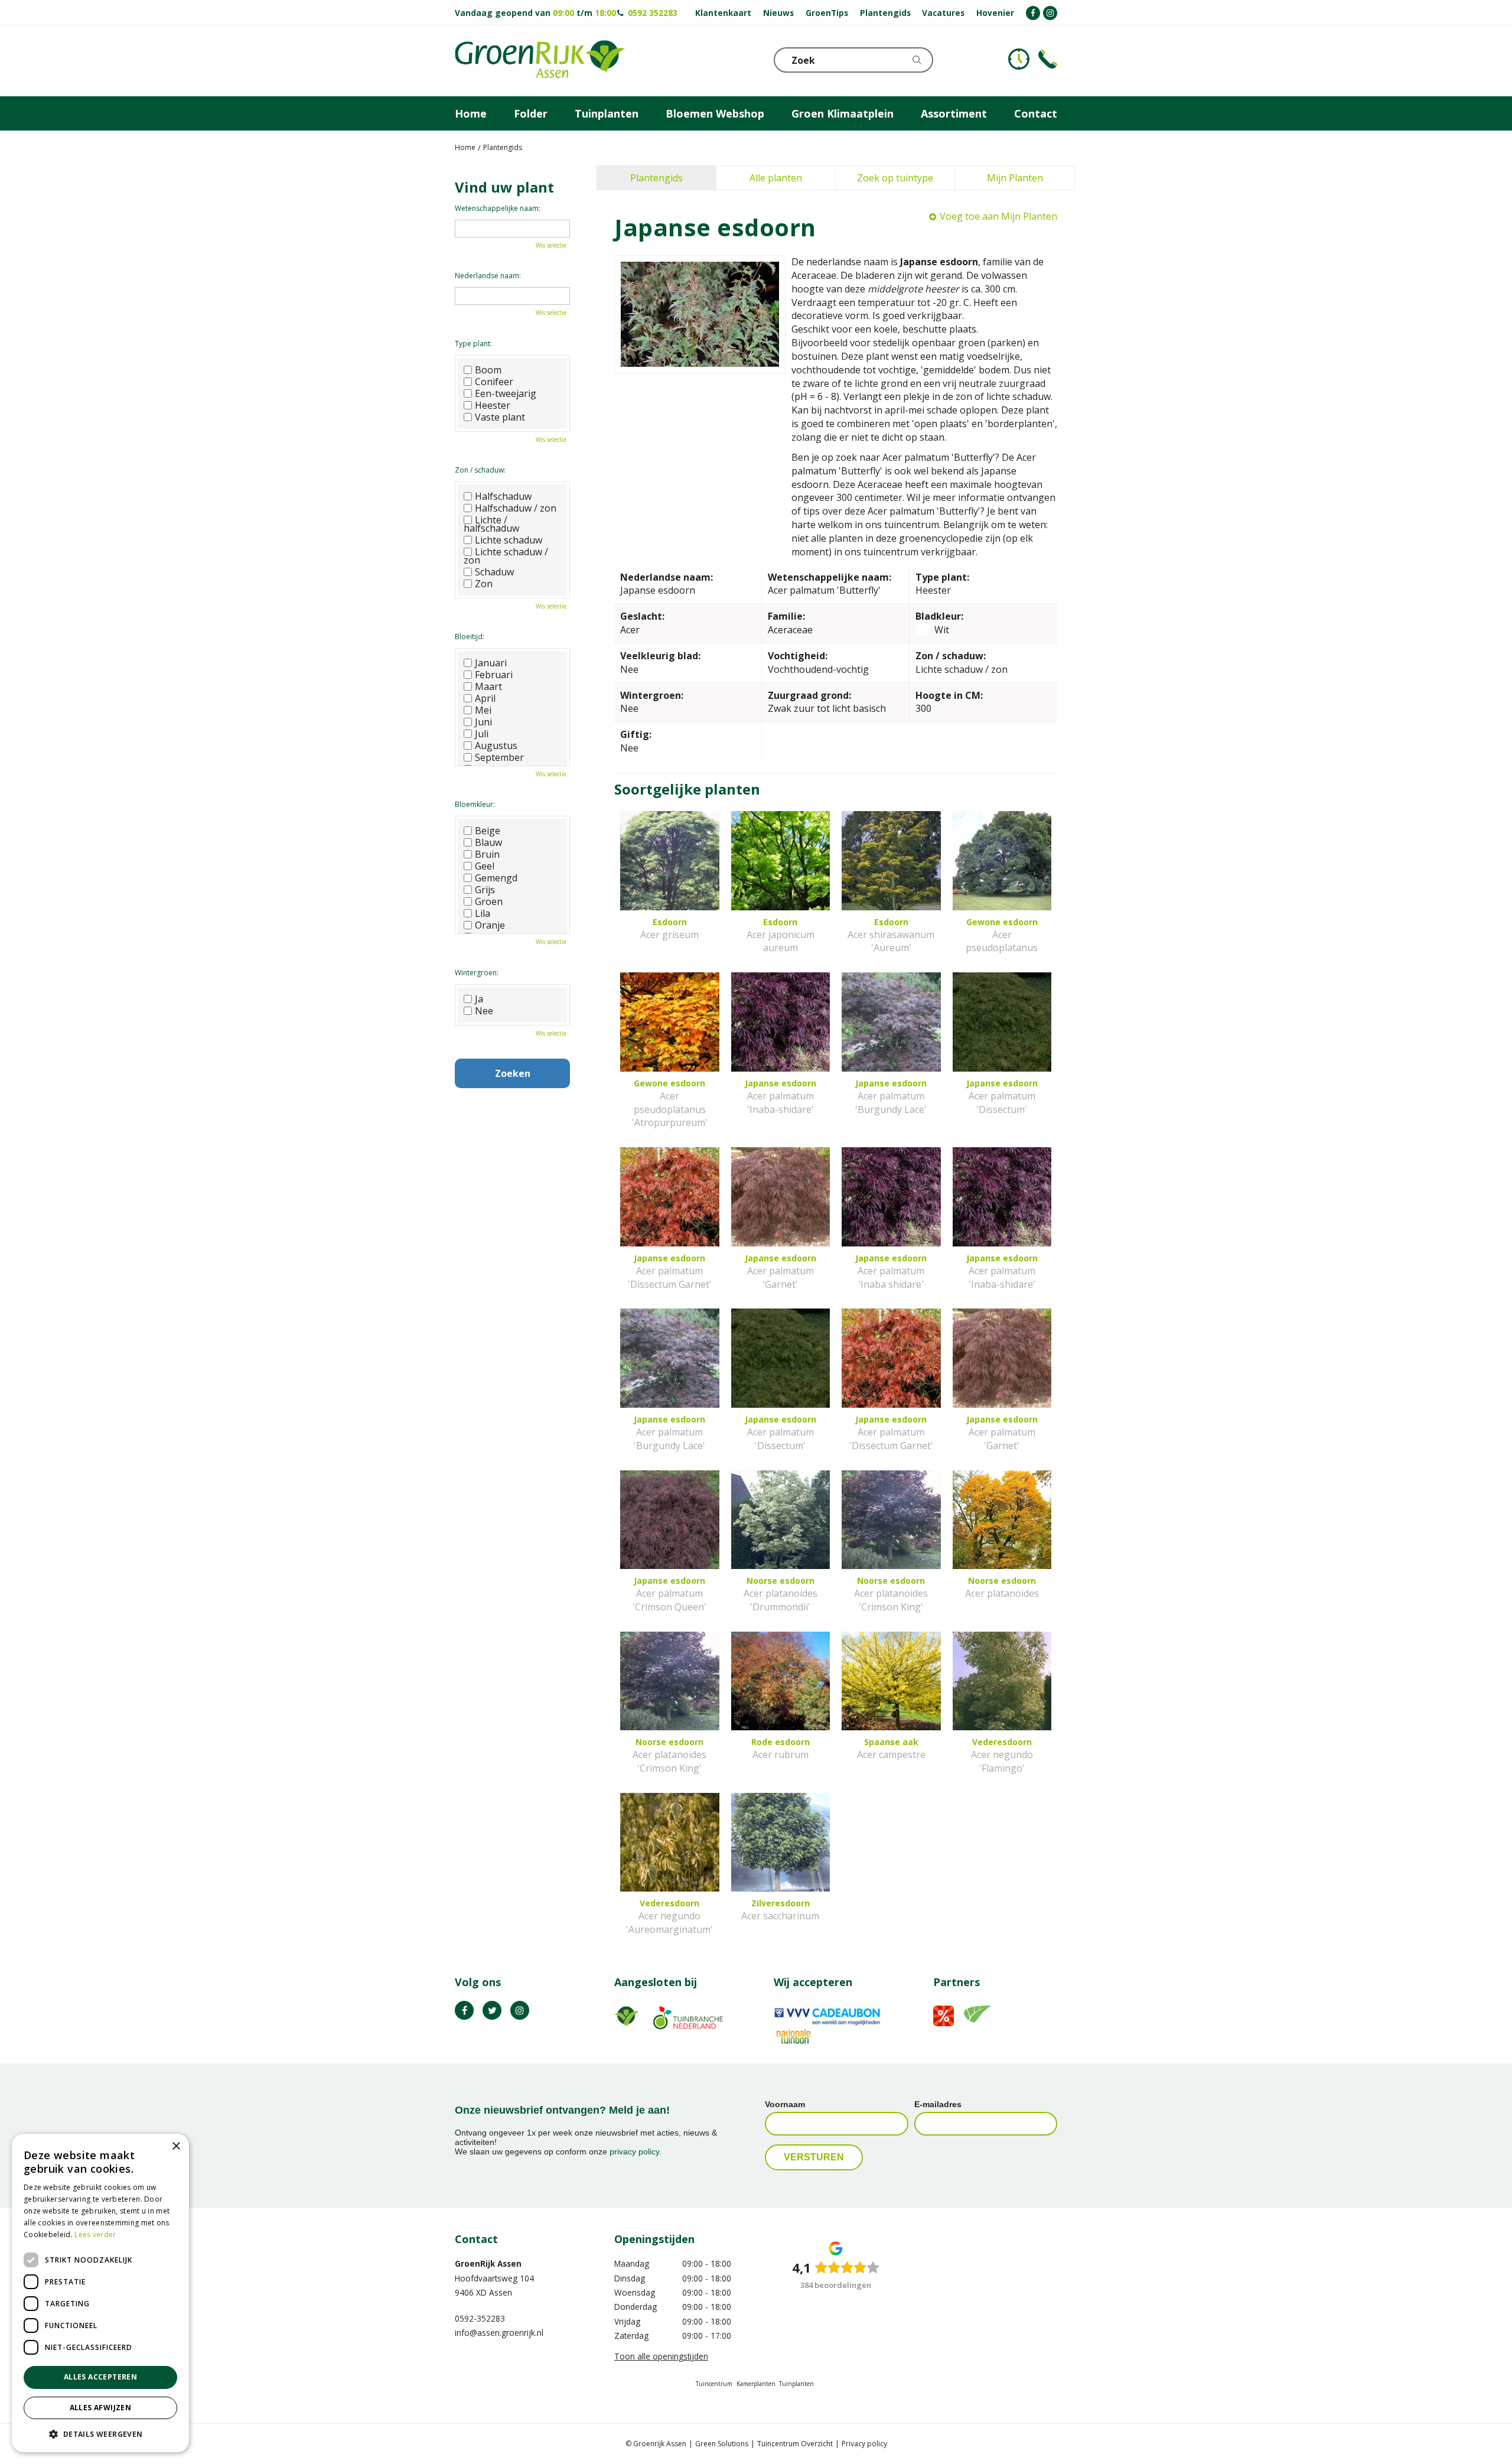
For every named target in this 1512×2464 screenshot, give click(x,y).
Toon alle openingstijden (661, 2356)
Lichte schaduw (509, 540)
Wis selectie (551, 245)
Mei (483, 710)
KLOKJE (1019, 59)
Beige (488, 831)
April (485, 698)
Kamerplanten (756, 2384)
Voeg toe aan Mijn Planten (998, 216)
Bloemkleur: (475, 804)
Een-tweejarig (506, 393)
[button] (100, 2434)
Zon (484, 584)
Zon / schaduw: (480, 470)
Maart (488, 686)
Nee (484, 1011)
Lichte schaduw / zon (506, 556)
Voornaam (785, 2104)
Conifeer (494, 382)
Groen (489, 901)
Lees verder (95, 2234)
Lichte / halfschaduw (491, 524)
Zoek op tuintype (895, 178)
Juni (483, 722)
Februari (494, 675)
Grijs (485, 890)
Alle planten (776, 178)
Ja (479, 999)
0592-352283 (480, 2318)
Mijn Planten (1015, 178)
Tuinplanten (796, 2384)
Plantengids (656, 178)
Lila (483, 913)
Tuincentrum (714, 2384)
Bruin (487, 854)
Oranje (490, 925)
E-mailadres (938, 2104)
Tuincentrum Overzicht (795, 2444)
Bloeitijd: (470, 637)
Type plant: (473, 344)
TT (492, 2010)
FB (464, 2010)
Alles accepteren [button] (100, 2377)
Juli (482, 734)
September (499, 757)
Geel (485, 866)
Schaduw (494, 572)
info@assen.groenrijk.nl (499, 2333)
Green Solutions (722, 2444)
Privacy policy (864, 2444)
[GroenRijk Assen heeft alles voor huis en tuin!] (540, 61)
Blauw (488, 842)
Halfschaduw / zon (516, 508)
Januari (491, 663)
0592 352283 (653, 13)
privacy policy (634, 2151)
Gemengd (496, 878)
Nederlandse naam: (488, 276)
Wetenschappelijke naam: (498, 208)
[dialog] (100, 2293)
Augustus (496, 746)
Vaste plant (500, 417)
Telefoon (1048, 59)
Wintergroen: (477, 973)
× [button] (176, 2146)
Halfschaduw (503, 496)
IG (520, 2010)
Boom (488, 370)
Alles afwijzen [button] (101, 2408)
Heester (493, 405)
